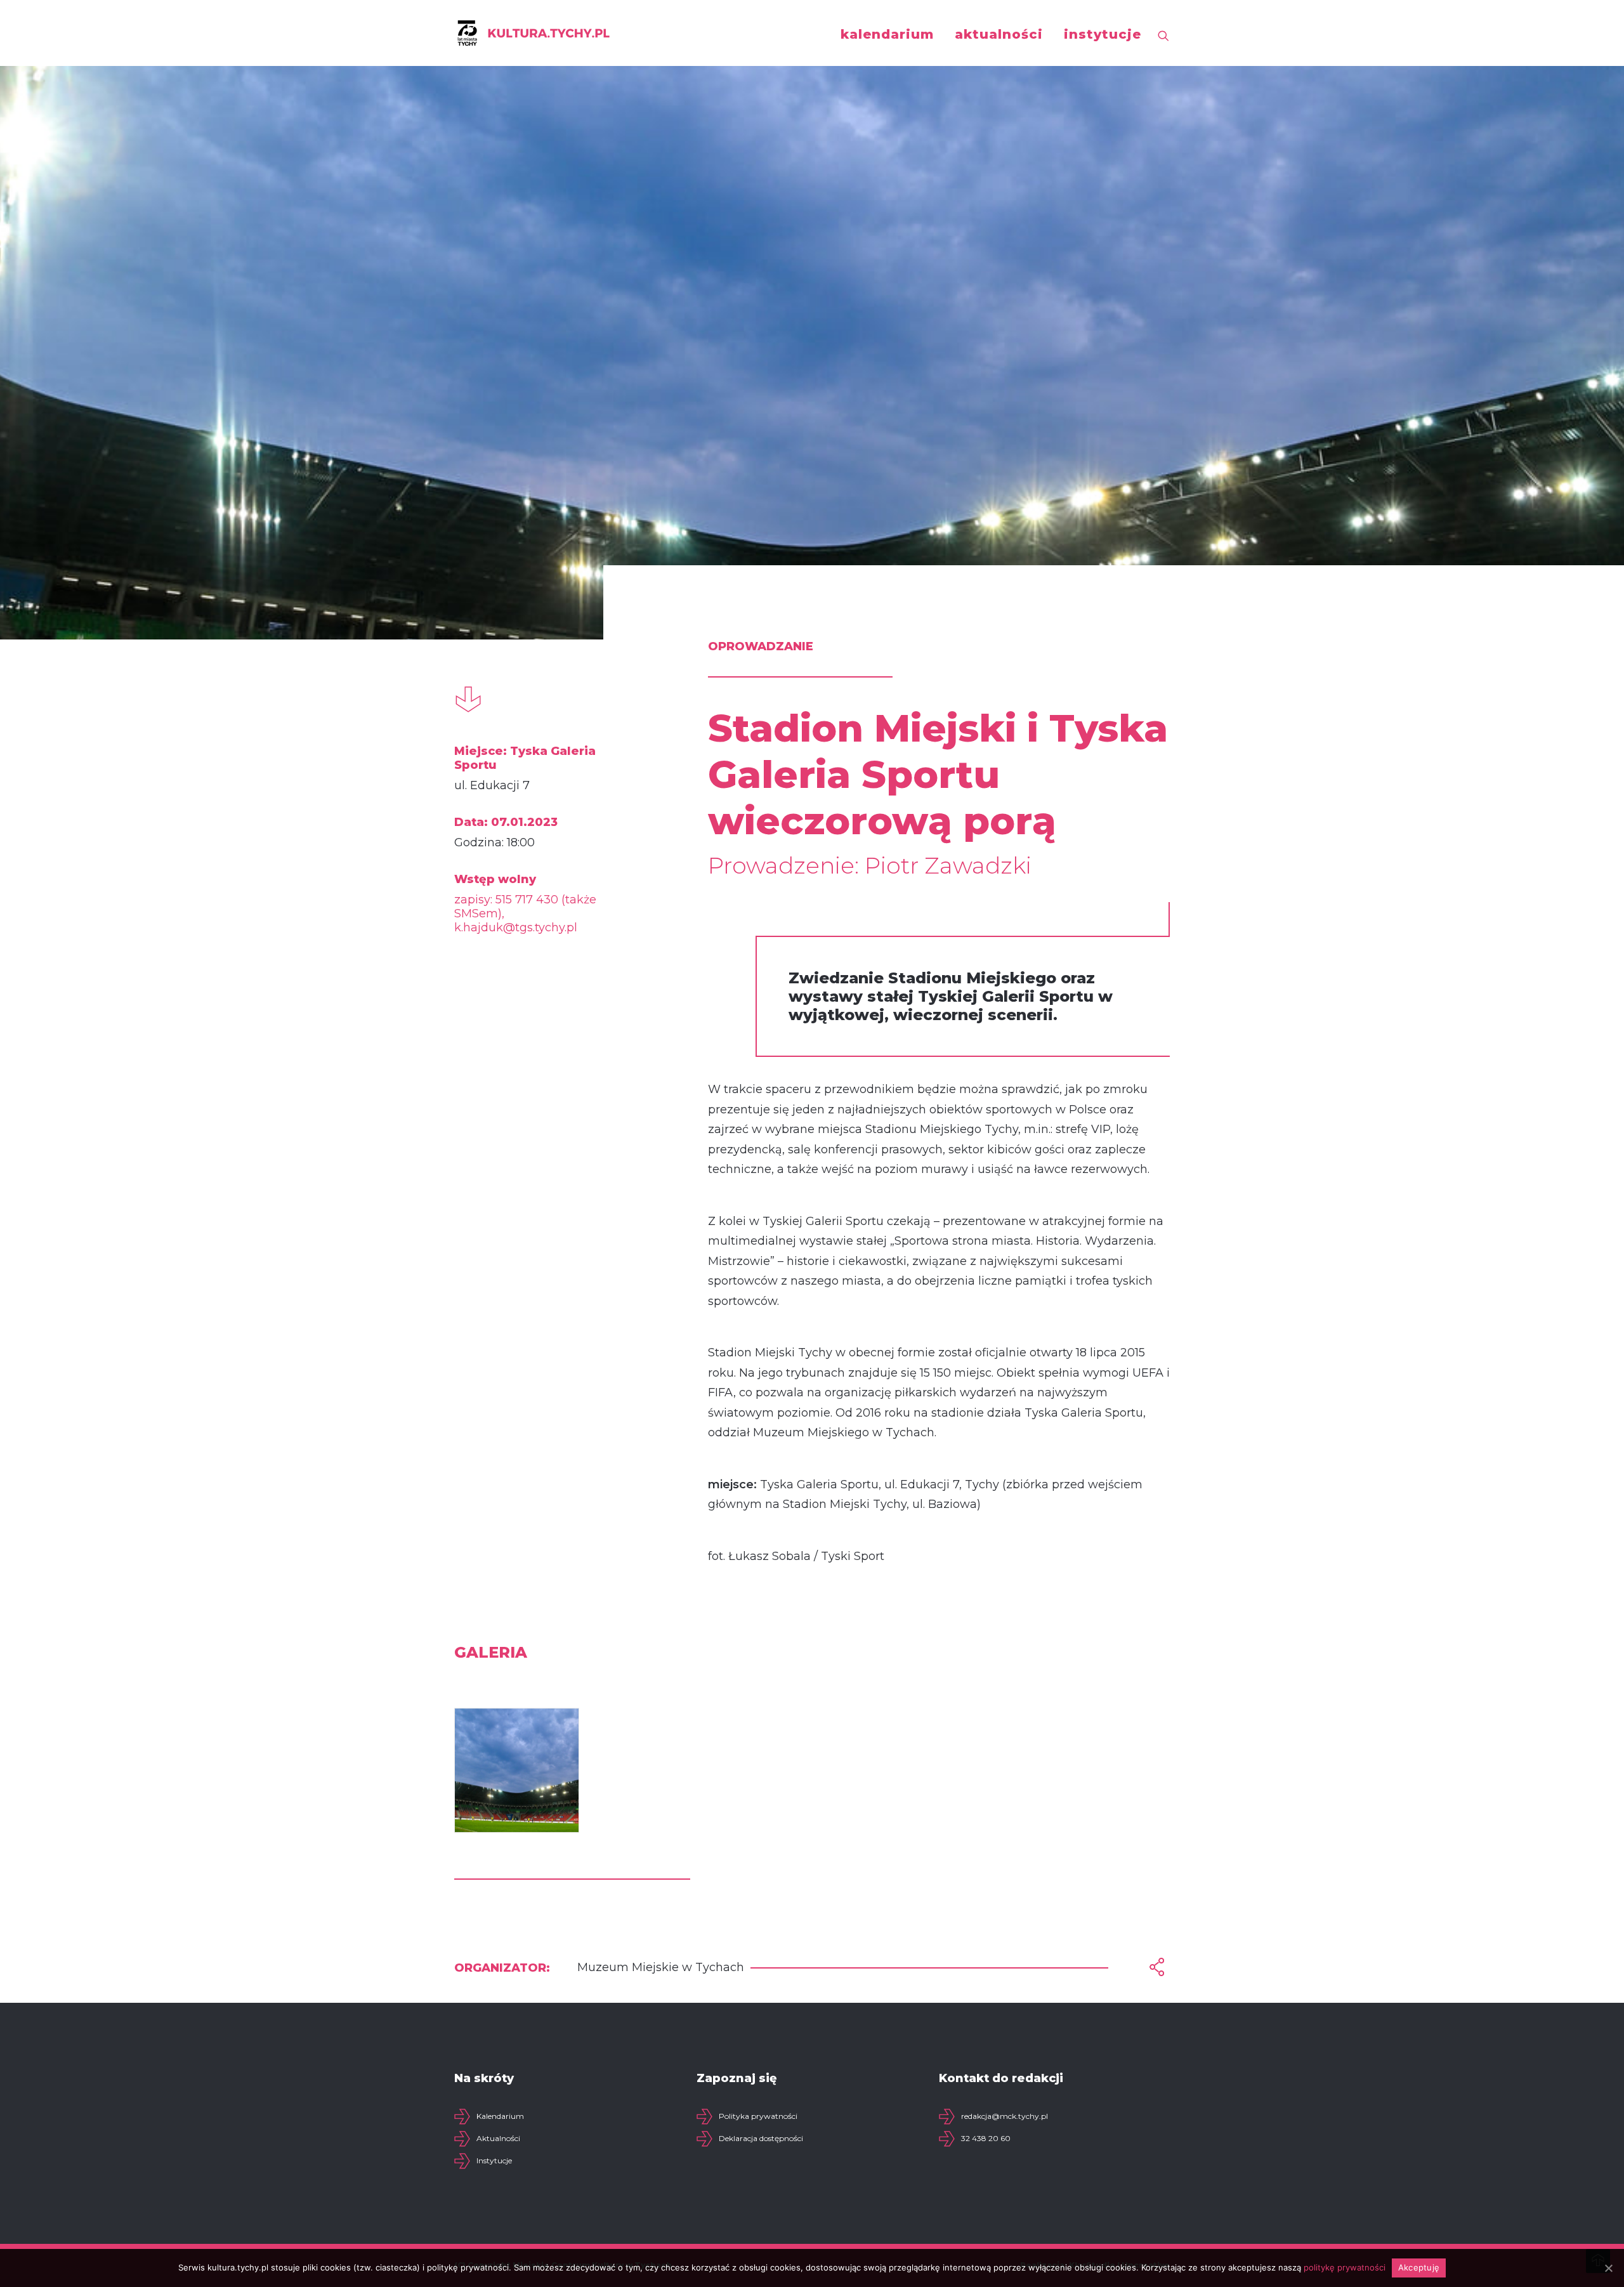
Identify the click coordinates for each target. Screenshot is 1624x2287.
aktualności (999, 34)
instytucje (1103, 34)
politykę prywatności (1345, 2267)
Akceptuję (1419, 2267)
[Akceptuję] (1608, 2268)
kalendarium (887, 34)
